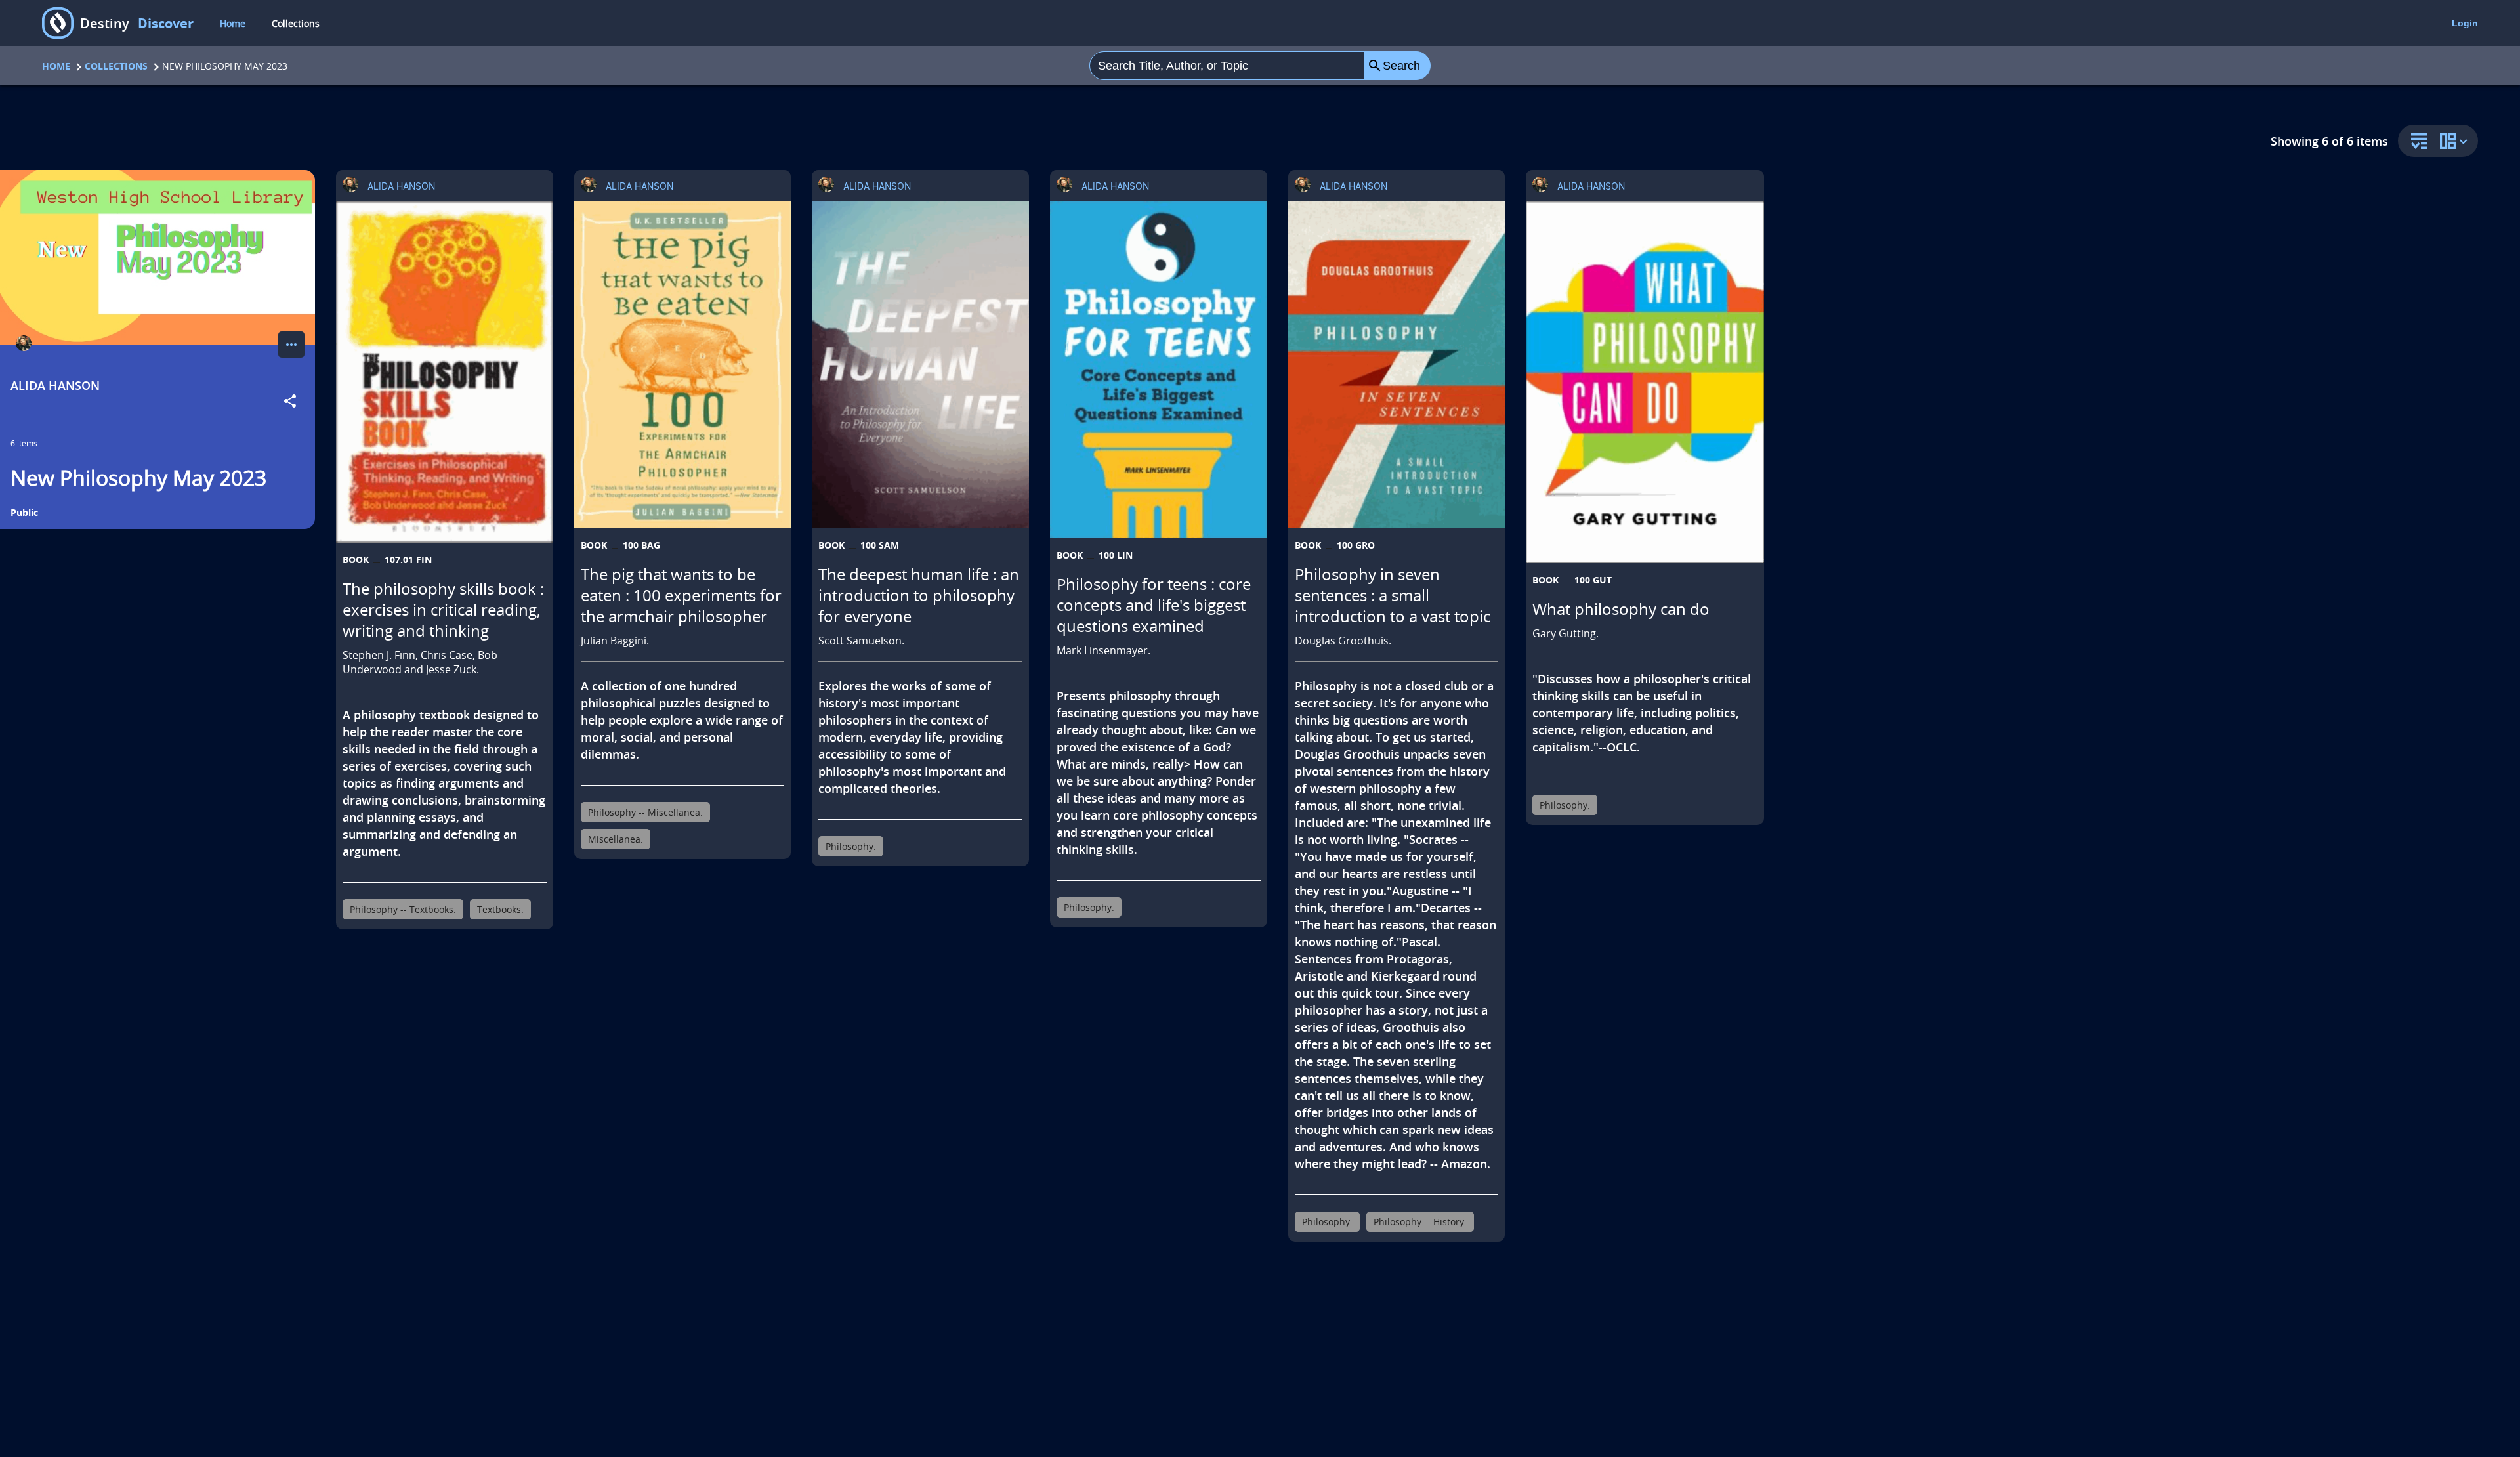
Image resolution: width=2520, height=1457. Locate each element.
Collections (296, 23)
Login (2465, 23)
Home (233, 23)
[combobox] (1227, 66)
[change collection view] (2456, 141)
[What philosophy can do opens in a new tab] (1645, 382)
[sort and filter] (2416, 142)
